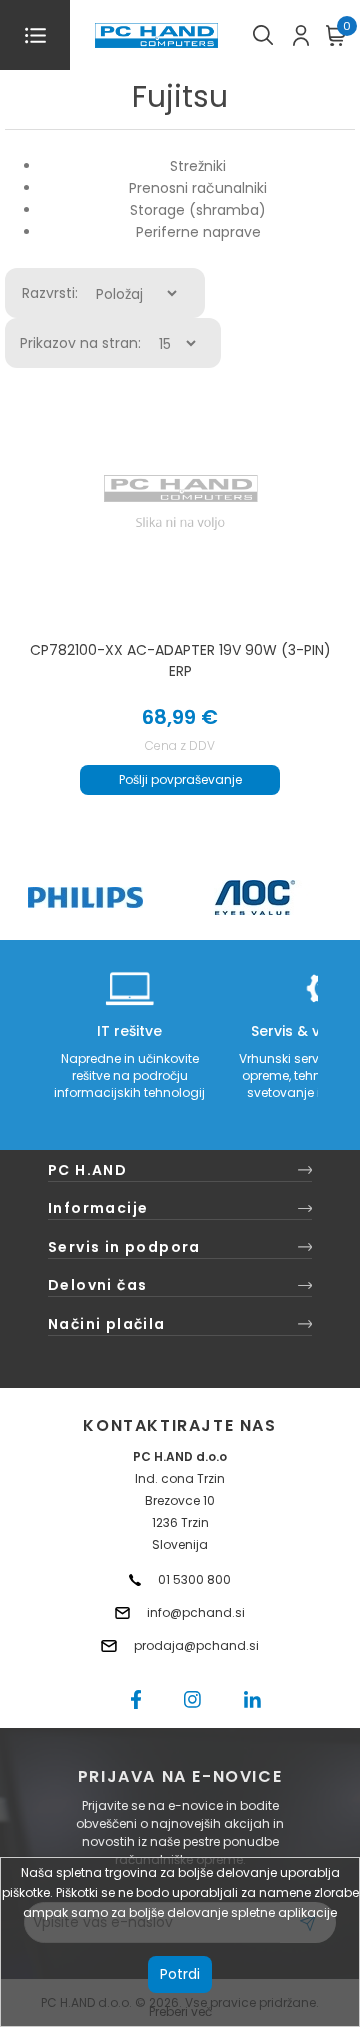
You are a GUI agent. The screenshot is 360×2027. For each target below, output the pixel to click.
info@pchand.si (196, 1612)
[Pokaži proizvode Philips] (85, 897)
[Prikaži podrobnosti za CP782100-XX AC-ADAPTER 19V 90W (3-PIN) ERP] (180, 502)
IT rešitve (129, 1031)
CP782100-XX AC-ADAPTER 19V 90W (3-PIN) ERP (180, 660)
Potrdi (180, 1974)
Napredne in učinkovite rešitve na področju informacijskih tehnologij (129, 1075)
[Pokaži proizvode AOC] (255, 897)
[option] (85, 897)
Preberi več (180, 2011)
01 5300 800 (194, 1579)
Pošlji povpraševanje (180, 779)
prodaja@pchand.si (196, 1645)
